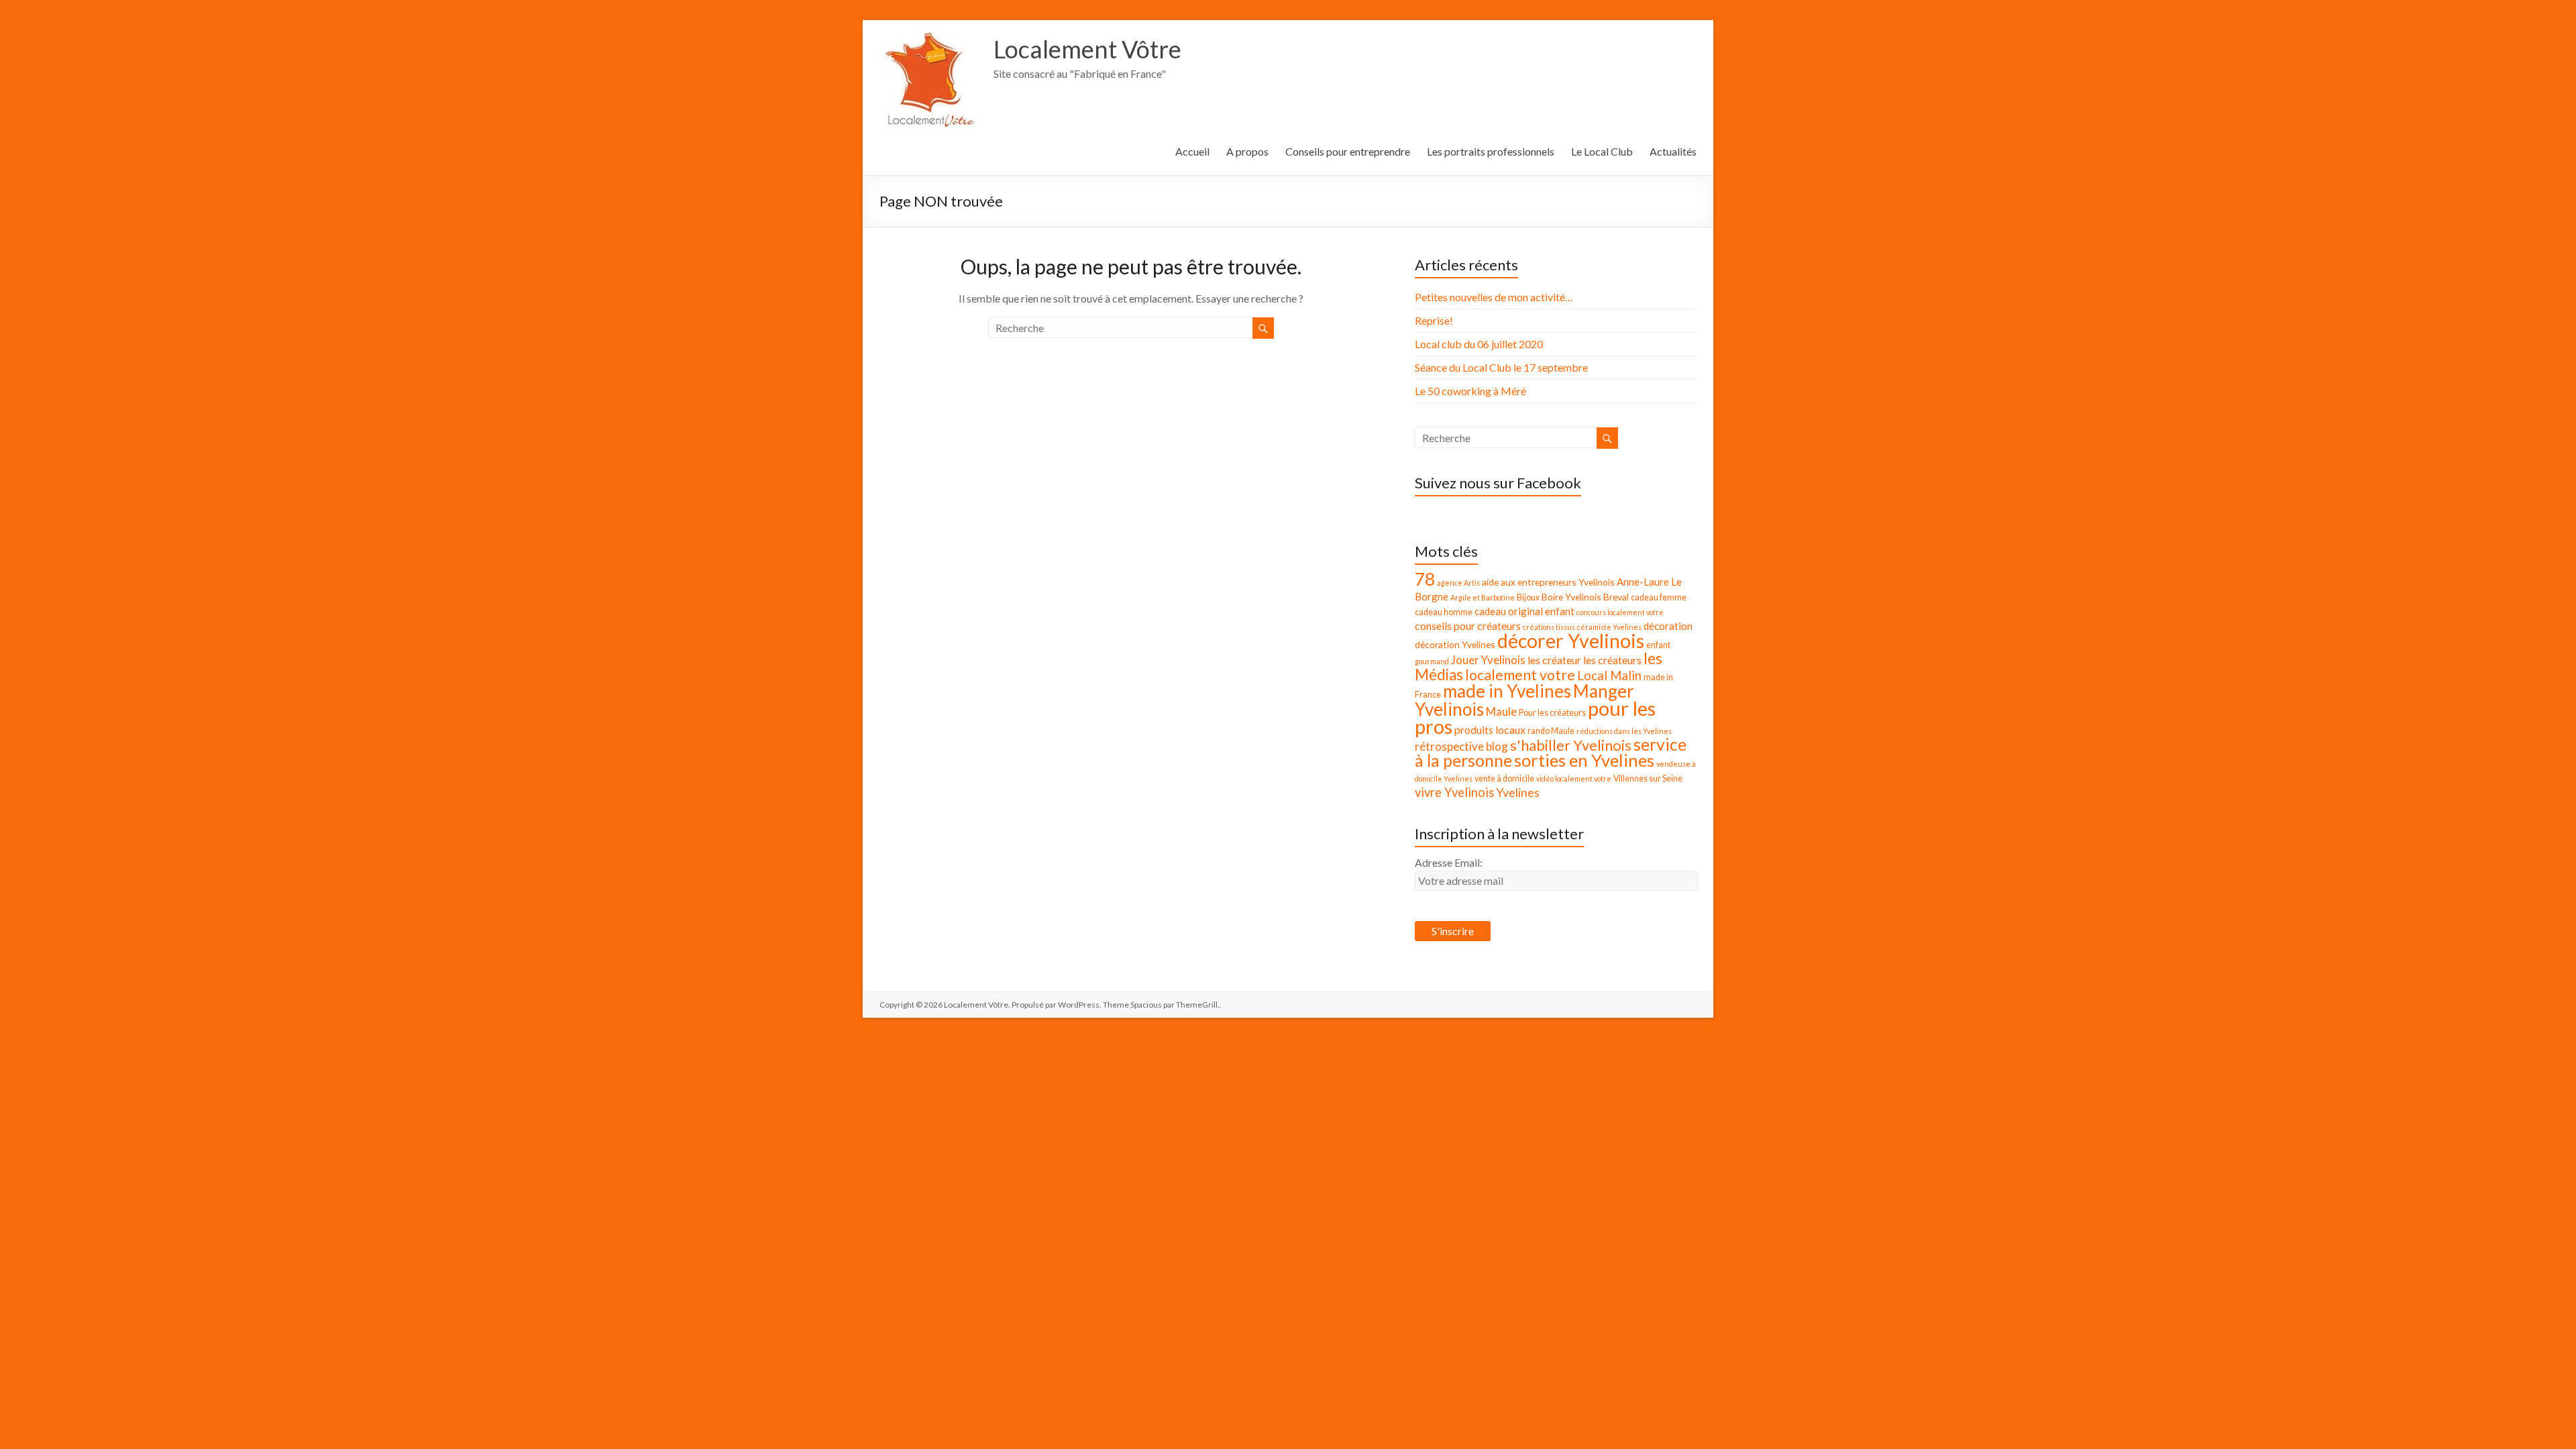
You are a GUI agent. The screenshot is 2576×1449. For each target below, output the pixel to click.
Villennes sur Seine (1648, 779)
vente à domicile (1504, 779)
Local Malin (1609, 676)
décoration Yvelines (1455, 644)
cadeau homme (1444, 612)
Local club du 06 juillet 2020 (1479, 344)
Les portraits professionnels (1491, 151)
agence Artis (1458, 583)
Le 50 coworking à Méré (1470, 391)
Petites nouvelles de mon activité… (1494, 297)
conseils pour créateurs (1468, 626)
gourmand (1432, 661)
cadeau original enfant (1524, 611)
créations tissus (1549, 627)
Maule (1501, 711)
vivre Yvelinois (1454, 792)
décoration (1668, 626)
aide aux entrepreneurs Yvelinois (1548, 582)
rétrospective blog (1461, 746)
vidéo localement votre (1574, 779)
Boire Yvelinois (1571, 597)
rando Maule (1551, 731)
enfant (1658, 645)
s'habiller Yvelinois (1571, 745)
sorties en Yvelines (1584, 760)
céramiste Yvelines (1609, 627)
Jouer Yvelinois (1488, 660)
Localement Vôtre (1087, 49)
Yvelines (1518, 793)
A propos (1247, 151)
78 (1425, 579)
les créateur (1554, 660)
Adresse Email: (1449, 862)
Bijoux (1528, 597)
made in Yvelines (1507, 691)
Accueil (1192, 151)
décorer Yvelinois (1571, 641)
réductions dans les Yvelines (1624, 731)
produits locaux (1490, 730)
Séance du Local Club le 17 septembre (1501, 367)
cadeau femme (1659, 597)
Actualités (1673, 151)
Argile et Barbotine (1483, 597)
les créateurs (1612, 660)
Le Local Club (1602, 151)
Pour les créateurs (1552, 713)
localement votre (1520, 675)
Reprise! (1434, 320)
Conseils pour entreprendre (1348, 151)
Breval (1616, 597)
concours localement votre (1620, 612)
